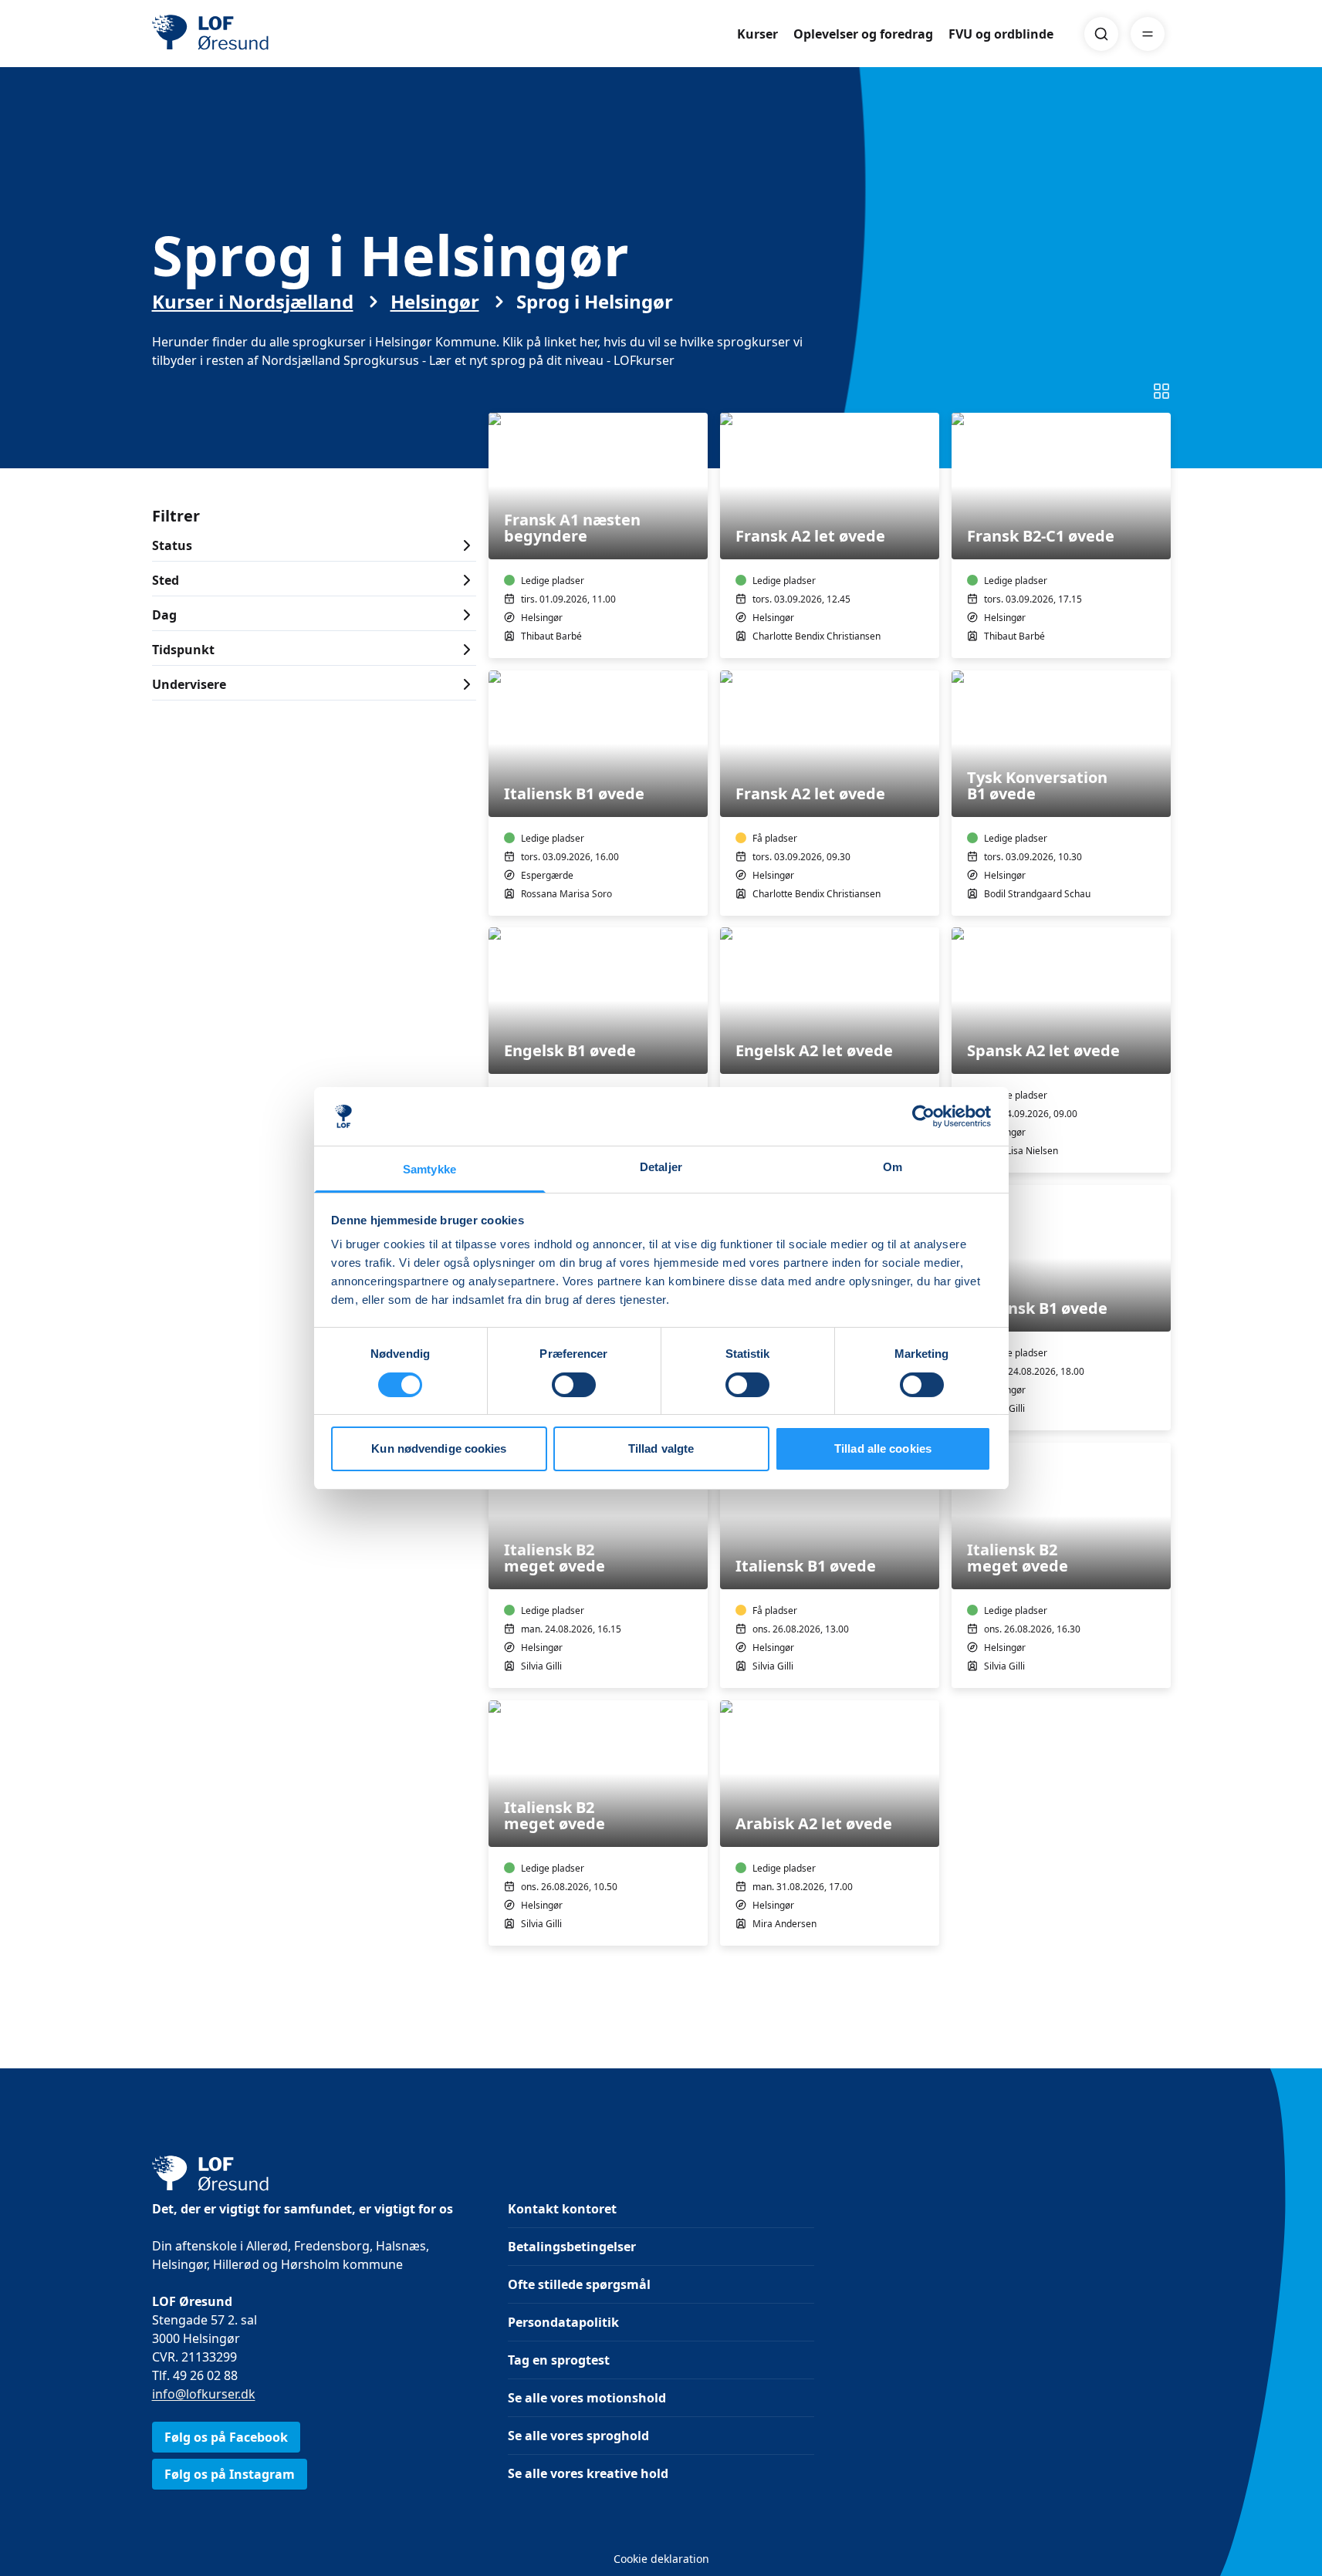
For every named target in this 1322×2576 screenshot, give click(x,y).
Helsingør (435, 302)
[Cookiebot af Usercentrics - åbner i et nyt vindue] (923, 1116)
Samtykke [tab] (429, 1169)
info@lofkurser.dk (204, 2394)
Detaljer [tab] (661, 1167)
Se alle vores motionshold (587, 2398)
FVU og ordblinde (1001, 34)
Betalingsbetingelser (572, 2247)
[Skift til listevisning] (1161, 391)
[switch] (574, 1385)
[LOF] (265, 34)
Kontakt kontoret (562, 2209)
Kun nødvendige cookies (439, 1448)
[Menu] (1148, 34)
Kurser (757, 34)
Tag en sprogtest (559, 2360)
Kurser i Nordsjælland (253, 302)
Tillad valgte (661, 1448)
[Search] (1101, 34)
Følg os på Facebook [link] (226, 2437)
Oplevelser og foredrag (863, 34)
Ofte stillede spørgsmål (579, 2284)
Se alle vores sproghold (578, 2436)
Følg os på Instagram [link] (230, 2474)
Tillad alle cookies (883, 1448)
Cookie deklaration (661, 2559)
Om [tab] (893, 1167)
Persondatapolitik (563, 2322)
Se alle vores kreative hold (588, 2473)
